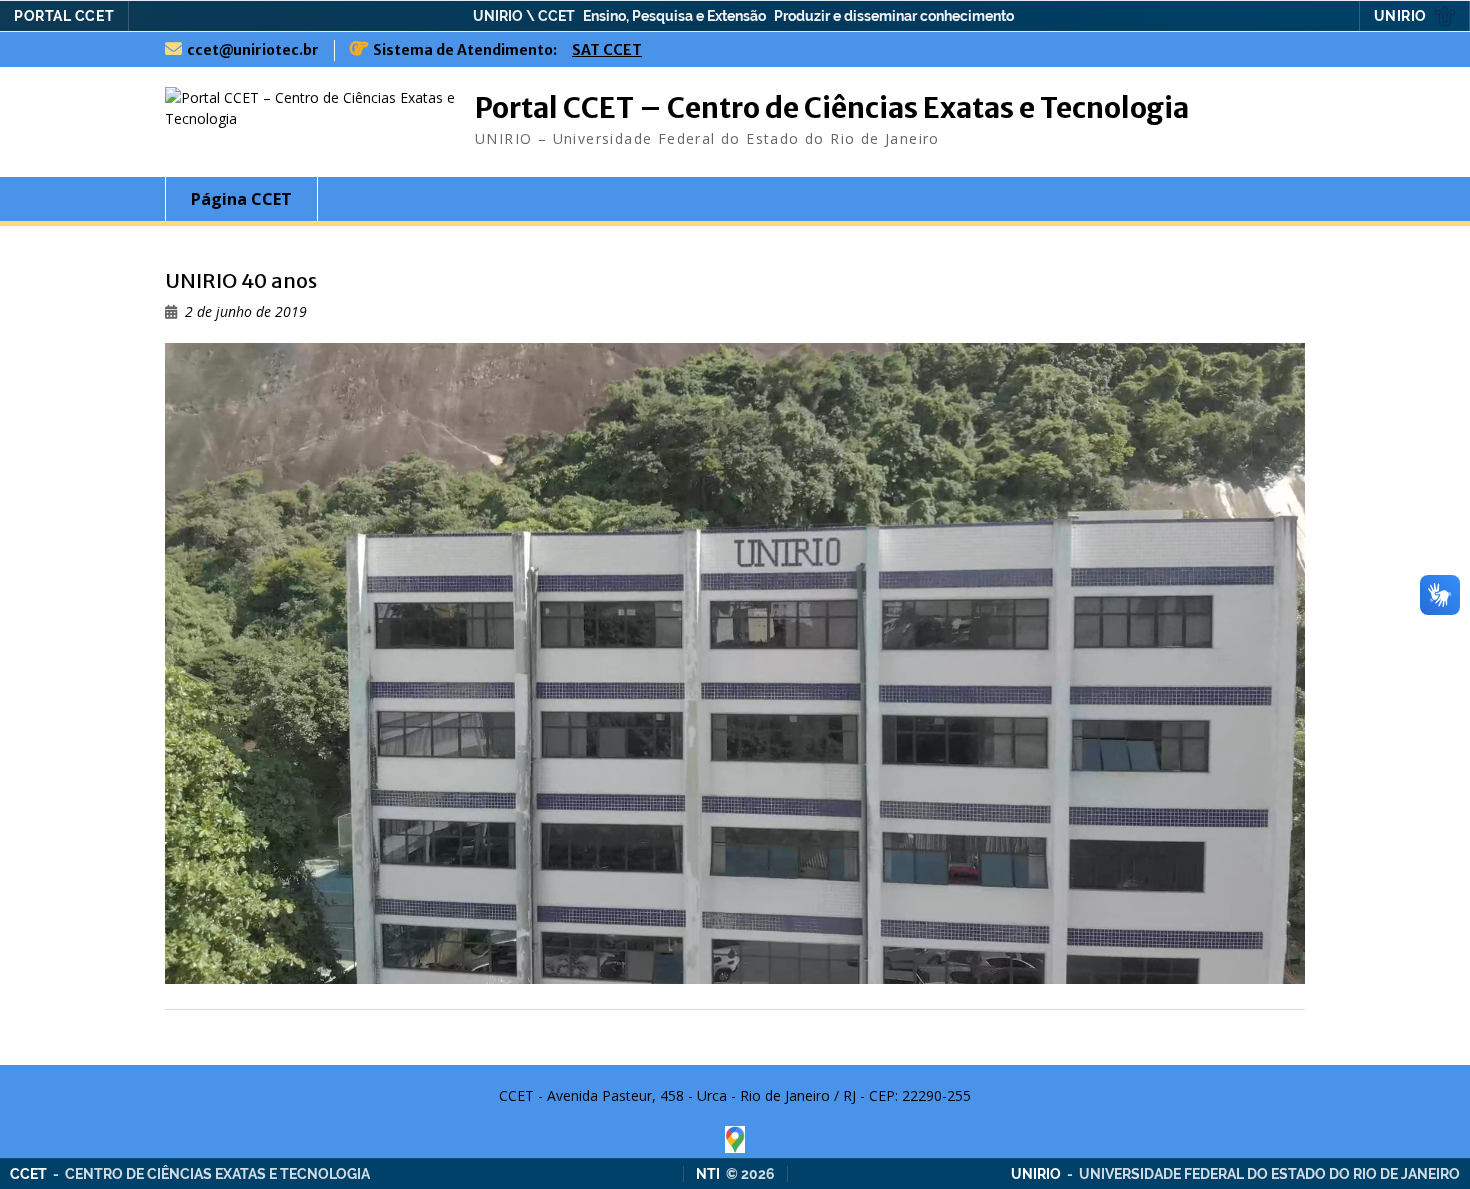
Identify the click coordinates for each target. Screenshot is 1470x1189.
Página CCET (241, 199)
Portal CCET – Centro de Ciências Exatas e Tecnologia (832, 108)
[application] (735, 663)
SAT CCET (607, 50)
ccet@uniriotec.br (253, 50)
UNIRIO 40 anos (241, 280)
